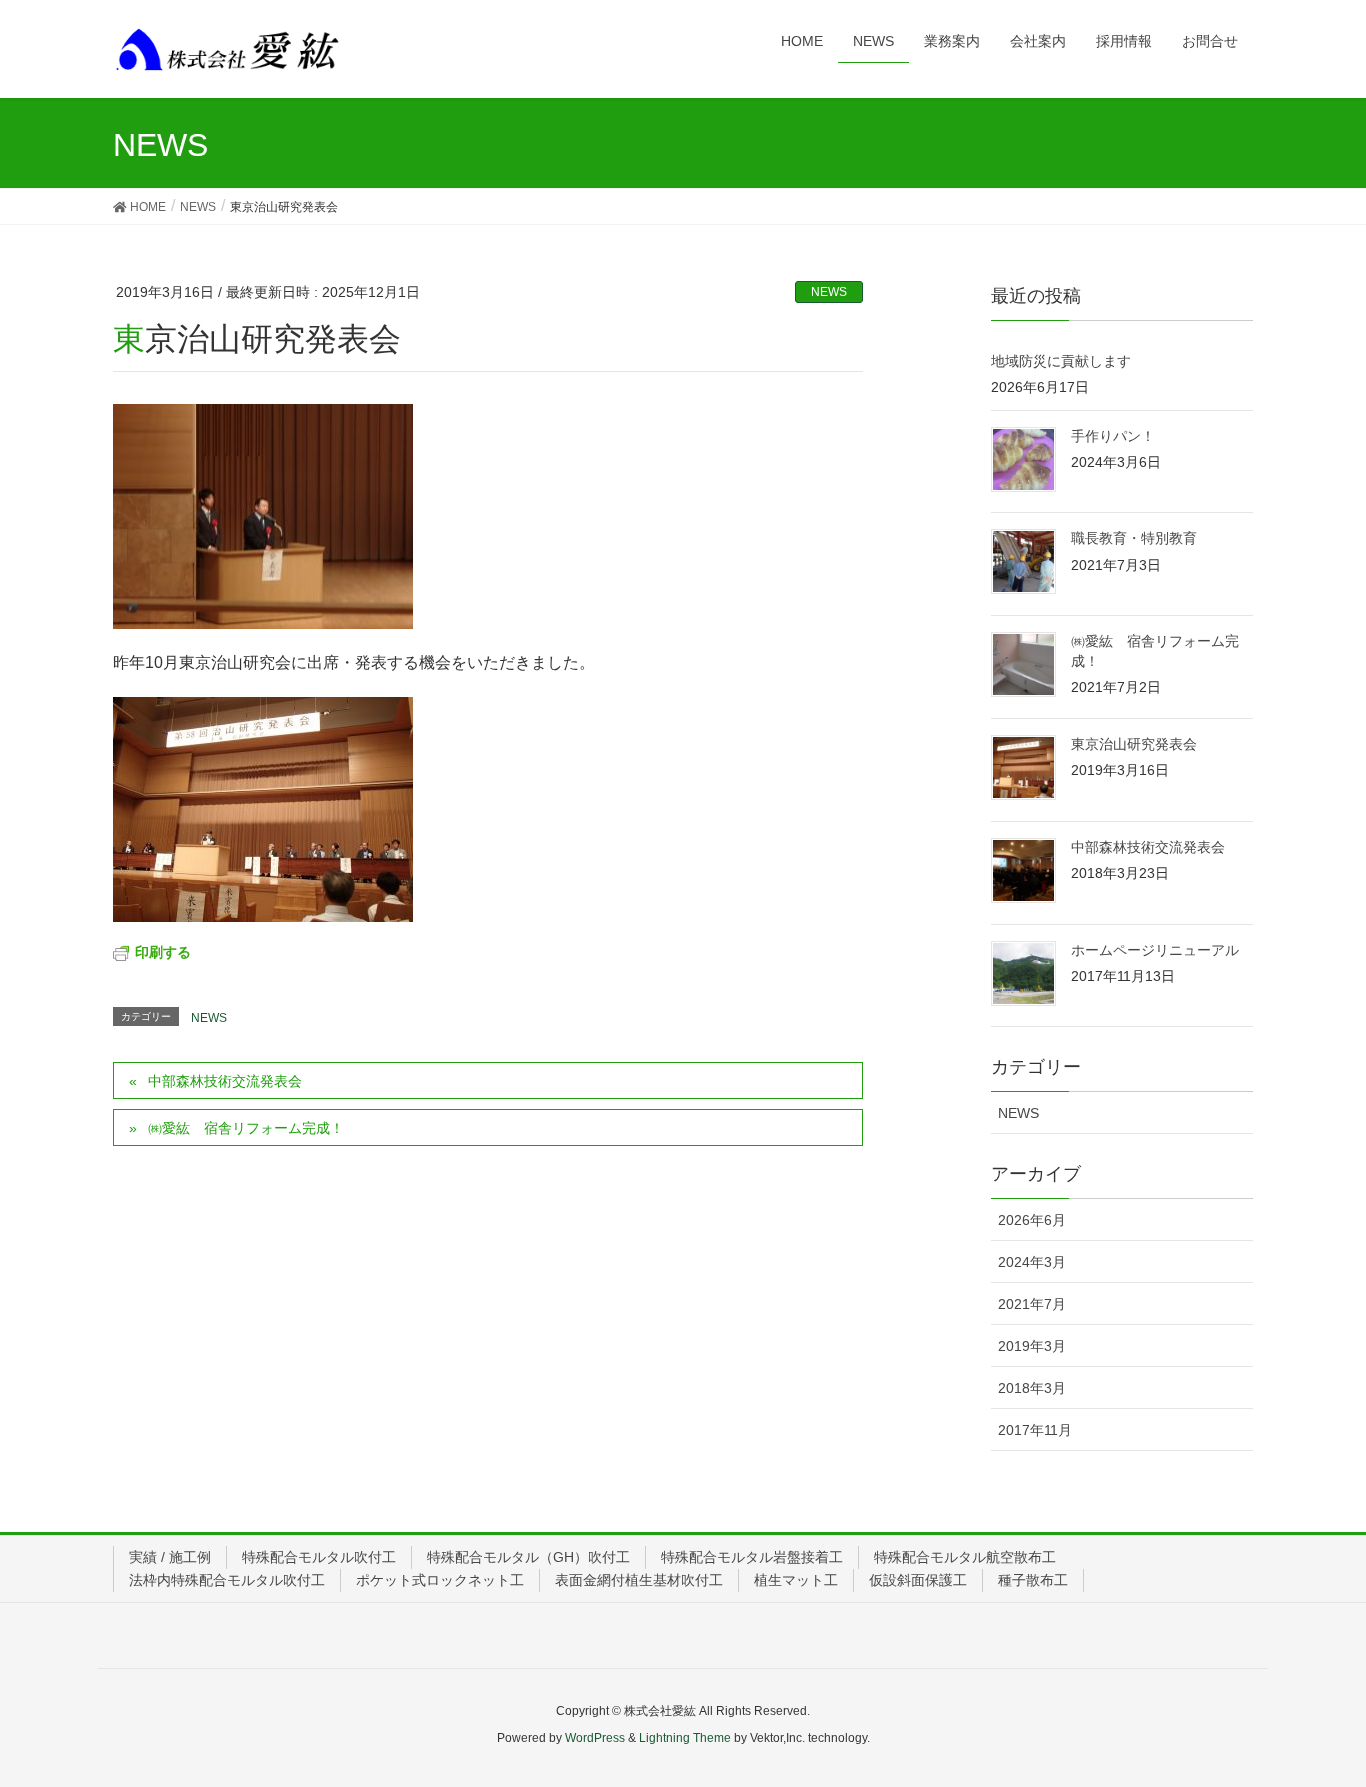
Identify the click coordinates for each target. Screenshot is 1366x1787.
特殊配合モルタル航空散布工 (965, 1557)
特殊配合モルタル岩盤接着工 (752, 1557)
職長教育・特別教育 (1134, 538)
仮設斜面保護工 (918, 1580)
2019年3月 (1032, 1346)
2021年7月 (1032, 1304)
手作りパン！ (1113, 436)
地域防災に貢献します (1061, 361)
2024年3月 (1032, 1262)
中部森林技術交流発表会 (225, 1081)
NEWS (829, 292)
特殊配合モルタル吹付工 (319, 1557)
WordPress (595, 1738)
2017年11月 (1035, 1430)
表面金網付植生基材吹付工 (639, 1580)
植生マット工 (796, 1580)
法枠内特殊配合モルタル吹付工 (227, 1580)
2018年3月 (1032, 1388)
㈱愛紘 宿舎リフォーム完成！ (246, 1128)
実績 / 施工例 (170, 1557)
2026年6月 (1032, 1220)
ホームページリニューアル (1155, 950)
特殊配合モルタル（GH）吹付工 (528, 1557)
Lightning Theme (685, 1738)
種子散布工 (1033, 1580)
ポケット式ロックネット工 (440, 1580)
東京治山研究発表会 (1134, 744)
